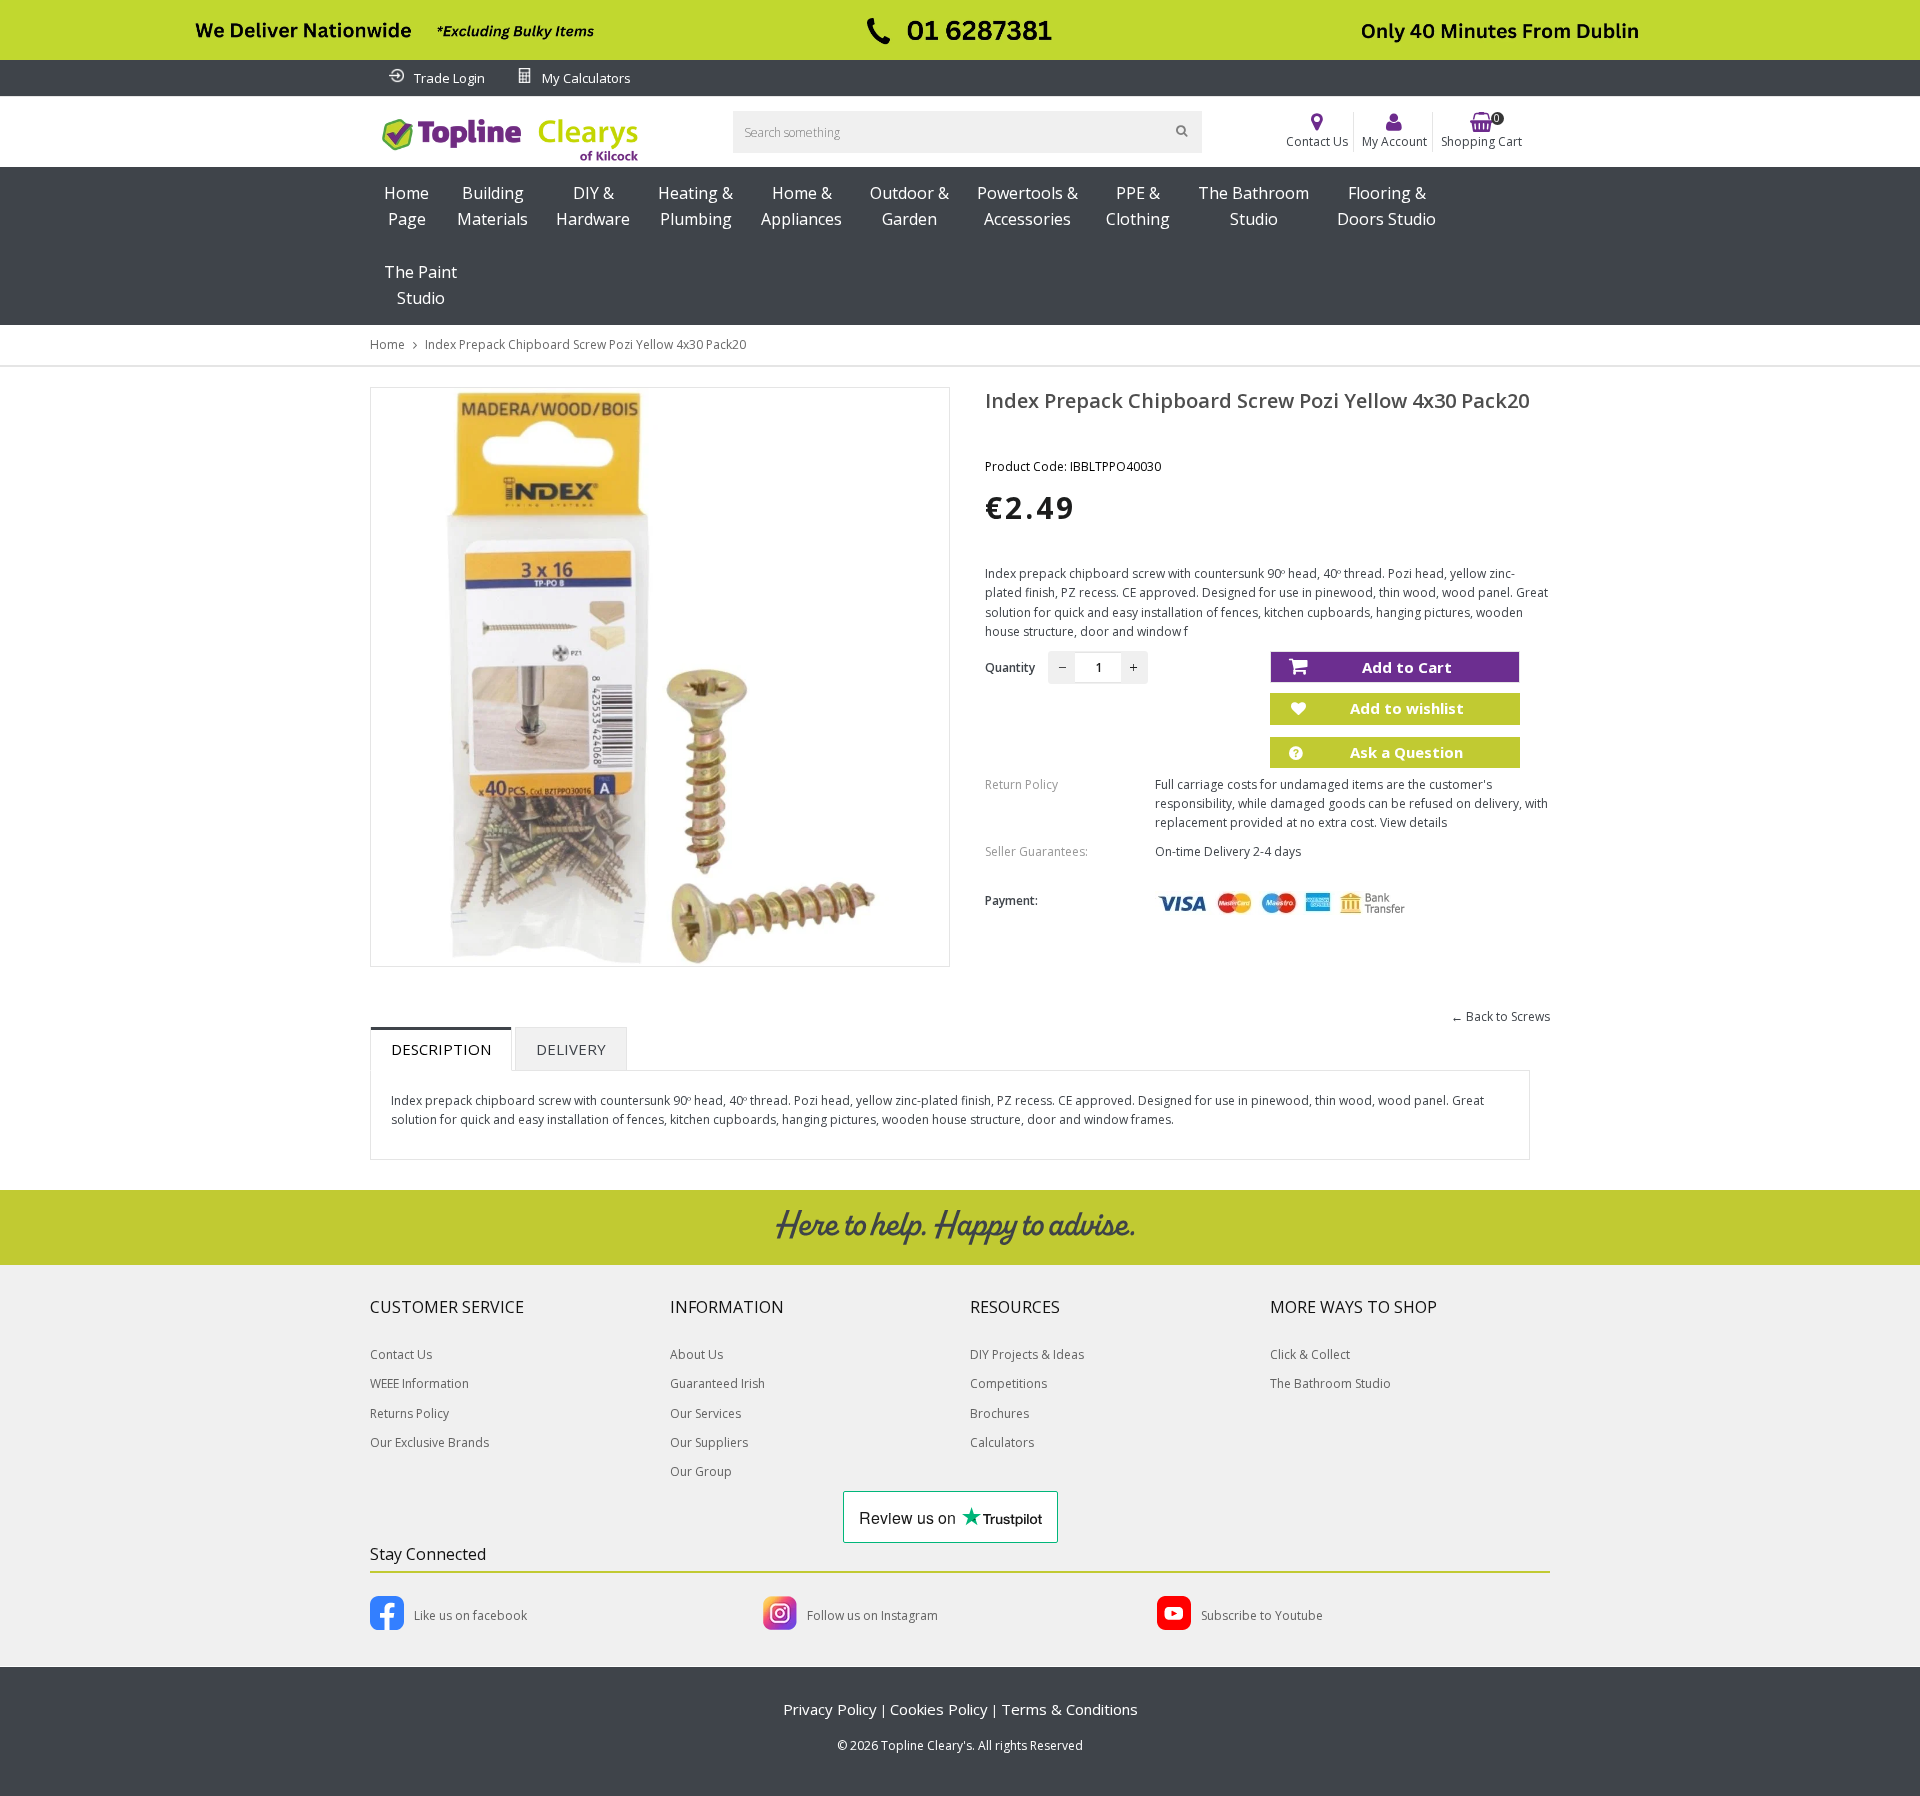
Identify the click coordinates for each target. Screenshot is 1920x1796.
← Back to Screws (1500, 1016)
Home (387, 344)
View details (1413, 822)
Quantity (1010, 667)
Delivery (571, 1049)
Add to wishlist (1405, 708)
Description (441, 1049)
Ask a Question (1404, 752)
